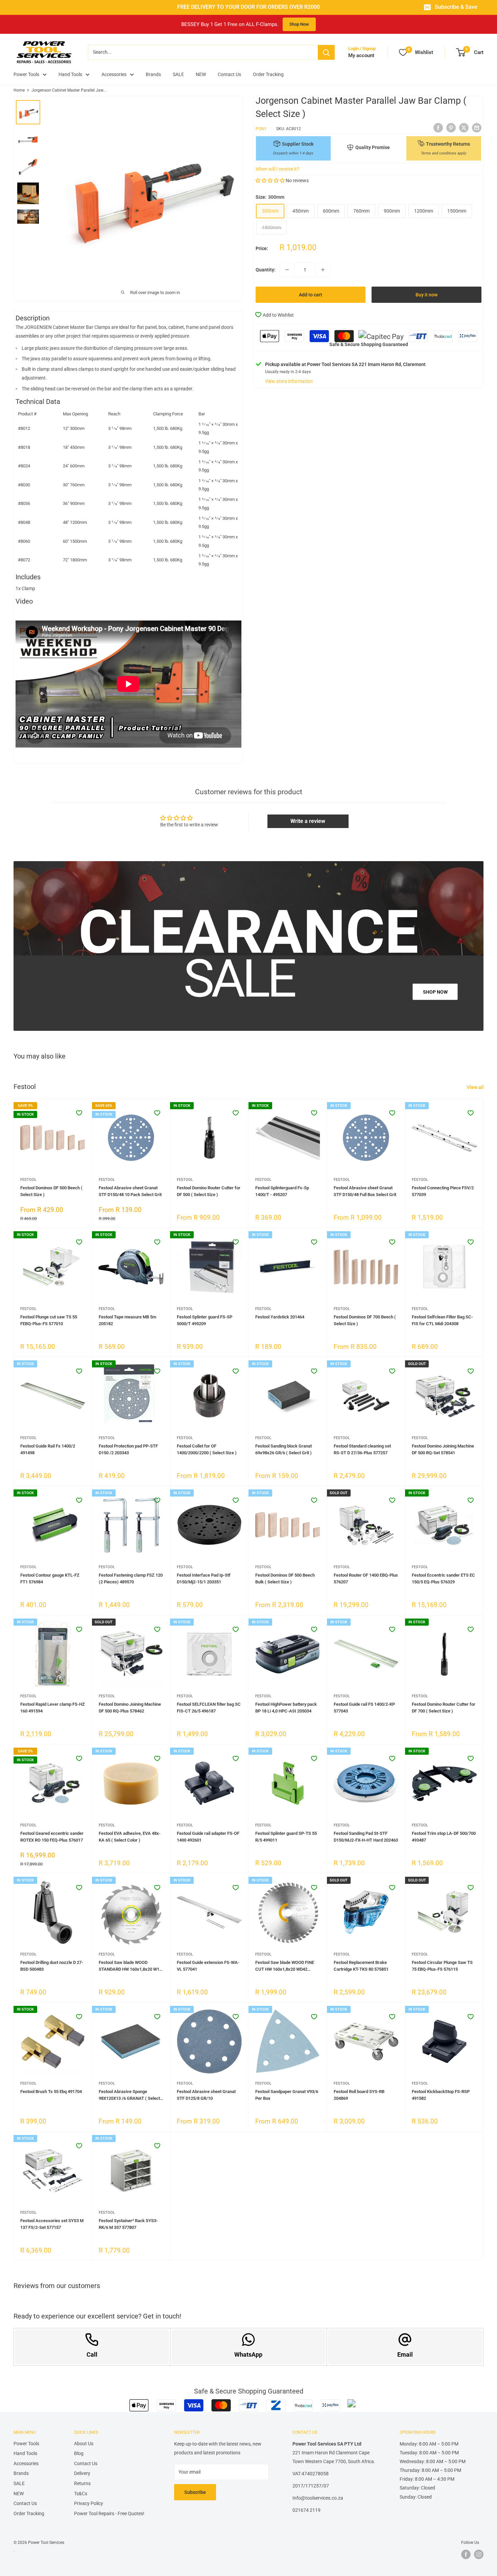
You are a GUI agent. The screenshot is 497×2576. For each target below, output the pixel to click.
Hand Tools (70, 74)
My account (361, 55)
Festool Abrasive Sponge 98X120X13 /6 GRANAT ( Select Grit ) (129, 2095)
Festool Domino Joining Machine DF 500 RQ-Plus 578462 (130, 1708)
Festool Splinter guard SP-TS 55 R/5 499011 (286, 1837)
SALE (178, 74)
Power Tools (26, 74)
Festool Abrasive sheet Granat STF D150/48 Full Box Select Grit (365, 1191)
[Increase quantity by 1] (323, 270)
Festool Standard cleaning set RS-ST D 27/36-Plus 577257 (362, 1449)
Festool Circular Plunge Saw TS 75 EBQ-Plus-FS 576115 (442, 1966)
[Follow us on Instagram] (479, 2554)
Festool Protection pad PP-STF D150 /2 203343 (128, 1449)
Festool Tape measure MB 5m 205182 (127, 1320)
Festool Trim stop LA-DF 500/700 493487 (444, 1837)
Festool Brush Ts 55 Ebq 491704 (51, 2092)
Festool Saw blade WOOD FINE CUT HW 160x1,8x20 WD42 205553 (285, 1966)
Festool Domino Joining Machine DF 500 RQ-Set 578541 (443, 1449)
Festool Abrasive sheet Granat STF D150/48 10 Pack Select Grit (130, 1191)
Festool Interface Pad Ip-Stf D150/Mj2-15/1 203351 (204, 1578)
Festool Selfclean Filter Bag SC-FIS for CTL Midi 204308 (442, 1320)
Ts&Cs (81, 2494)
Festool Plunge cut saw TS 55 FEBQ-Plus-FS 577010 (49, 1320)
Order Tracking (268, 74)
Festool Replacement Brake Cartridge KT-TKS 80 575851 (361, 1966)
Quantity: (266, 270)
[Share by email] (477, 128)
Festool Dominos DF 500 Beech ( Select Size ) (51, 1191)
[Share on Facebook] (438, 128)
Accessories (114, 74)
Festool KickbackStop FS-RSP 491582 (441, 2095)
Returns (82, 2483)
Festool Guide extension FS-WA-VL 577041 (208, 1966)
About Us (84, 2444)
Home (19, 90)
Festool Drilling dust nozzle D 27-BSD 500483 (52, 1966)
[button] (270, 180)
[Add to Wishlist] (79, 1113)
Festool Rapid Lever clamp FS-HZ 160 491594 (53, 1708)
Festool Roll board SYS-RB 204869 (359, 2095)
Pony (261, 129)
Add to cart (311, 295)
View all (476, 1087)
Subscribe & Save (456, 7)
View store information (289, 381)
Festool (28, 1180)
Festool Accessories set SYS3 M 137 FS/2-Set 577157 (52, 2224)
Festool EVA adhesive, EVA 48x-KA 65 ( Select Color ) (130, 1837)
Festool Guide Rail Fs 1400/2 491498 (48, 1449)
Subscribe (195, 2492)
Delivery (82, 2473)
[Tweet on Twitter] (464, 128)
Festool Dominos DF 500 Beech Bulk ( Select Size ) (285, 1578)
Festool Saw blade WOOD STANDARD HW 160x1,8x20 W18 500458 (130, 1966)
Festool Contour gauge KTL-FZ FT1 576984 (50, 1578)
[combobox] (203, 52)
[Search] (326, 52)
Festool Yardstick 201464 (280, 1317)
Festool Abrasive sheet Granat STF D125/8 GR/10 (206, 2095)
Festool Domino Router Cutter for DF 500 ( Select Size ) (209, 1191)
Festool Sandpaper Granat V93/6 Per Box (287, 2095)
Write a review (308, 821)
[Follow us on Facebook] (466, 2554)
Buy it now (427, 295)
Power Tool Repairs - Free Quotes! (109, 2513)
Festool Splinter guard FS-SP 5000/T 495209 (205, 1320)
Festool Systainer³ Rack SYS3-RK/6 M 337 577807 (128, 2224)
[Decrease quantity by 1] (287, 270)
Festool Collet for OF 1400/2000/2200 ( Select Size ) (207, 1449)
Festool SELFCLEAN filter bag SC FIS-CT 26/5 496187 (209, 1708)
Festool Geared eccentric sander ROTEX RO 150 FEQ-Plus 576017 (52, 1837)
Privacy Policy (89, 2503)
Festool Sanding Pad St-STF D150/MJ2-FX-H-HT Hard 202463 (366, 1837)
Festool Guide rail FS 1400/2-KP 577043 (364, 1708)
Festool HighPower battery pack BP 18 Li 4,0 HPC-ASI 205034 (286, 1708)
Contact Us (229, 74)
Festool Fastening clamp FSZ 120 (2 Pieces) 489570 (131, 1578)
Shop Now (299, 24)
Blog (79, 2453)
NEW (201, 74)
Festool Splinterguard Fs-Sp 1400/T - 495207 (282, 1191)
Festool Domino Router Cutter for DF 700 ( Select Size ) (444, 1708)
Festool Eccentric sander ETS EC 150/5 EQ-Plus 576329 (443, 1578)
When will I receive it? (277, 169)
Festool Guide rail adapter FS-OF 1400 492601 (208, 1837)
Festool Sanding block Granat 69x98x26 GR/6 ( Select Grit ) (283, 1449)
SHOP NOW (435, 992)
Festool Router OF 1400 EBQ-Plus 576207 (366, 1578)
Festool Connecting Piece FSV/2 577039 (443, 1191)
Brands (153, 74)
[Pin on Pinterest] (451, 128)
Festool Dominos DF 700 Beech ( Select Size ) (365, 1320)
